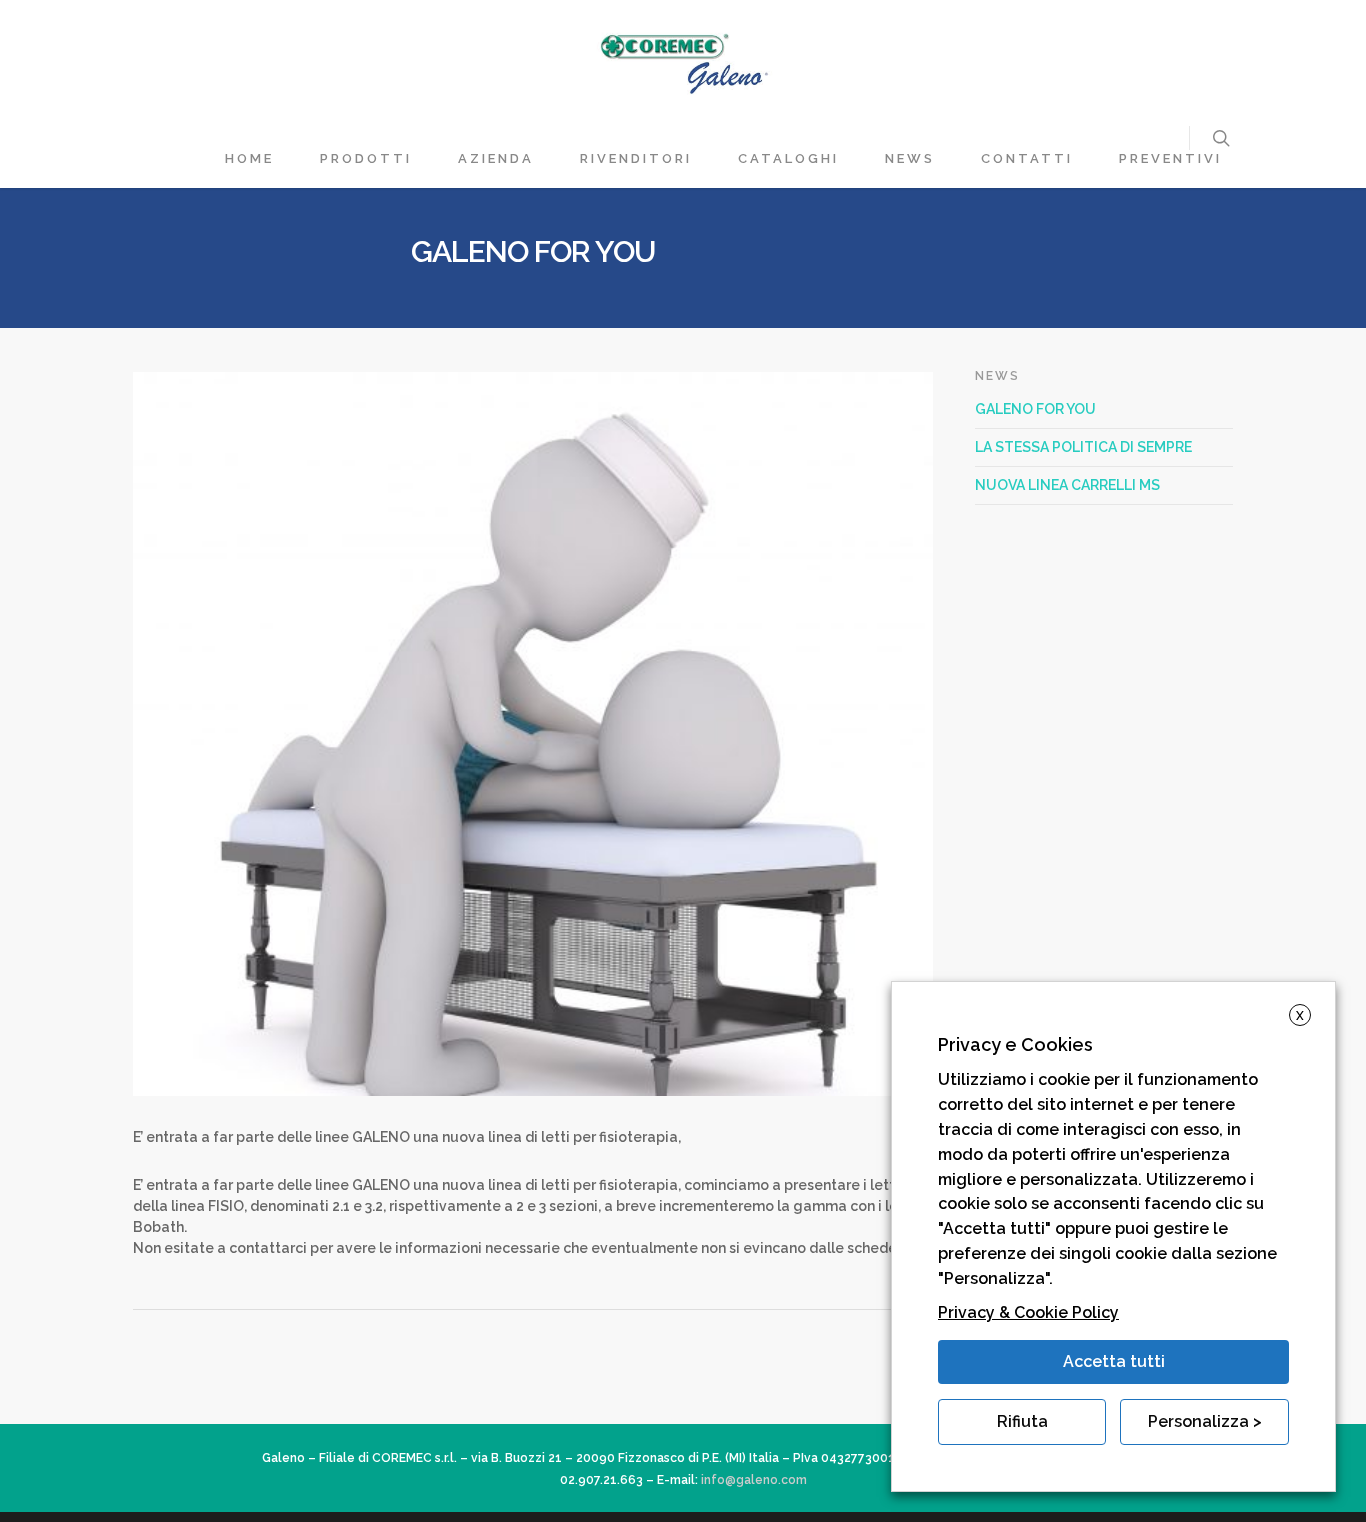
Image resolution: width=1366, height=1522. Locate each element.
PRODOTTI (366, 158)
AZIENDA (496, 158)
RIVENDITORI (636, 158)
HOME (249, 158)
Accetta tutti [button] (1114, 1361)
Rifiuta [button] (1022, 1421)
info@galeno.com (754, 1480)
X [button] (1300, 1016)
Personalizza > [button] (1205, 1421)
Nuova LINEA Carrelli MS (1067, 485)
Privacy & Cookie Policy (1028, 1312)
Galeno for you (1035, 409)
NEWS (910, 158)
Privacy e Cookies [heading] (1015, 1044)
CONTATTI (1027, 158)
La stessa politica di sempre (1083, 447)
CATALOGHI (788, 158)
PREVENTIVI (1170, 158)
